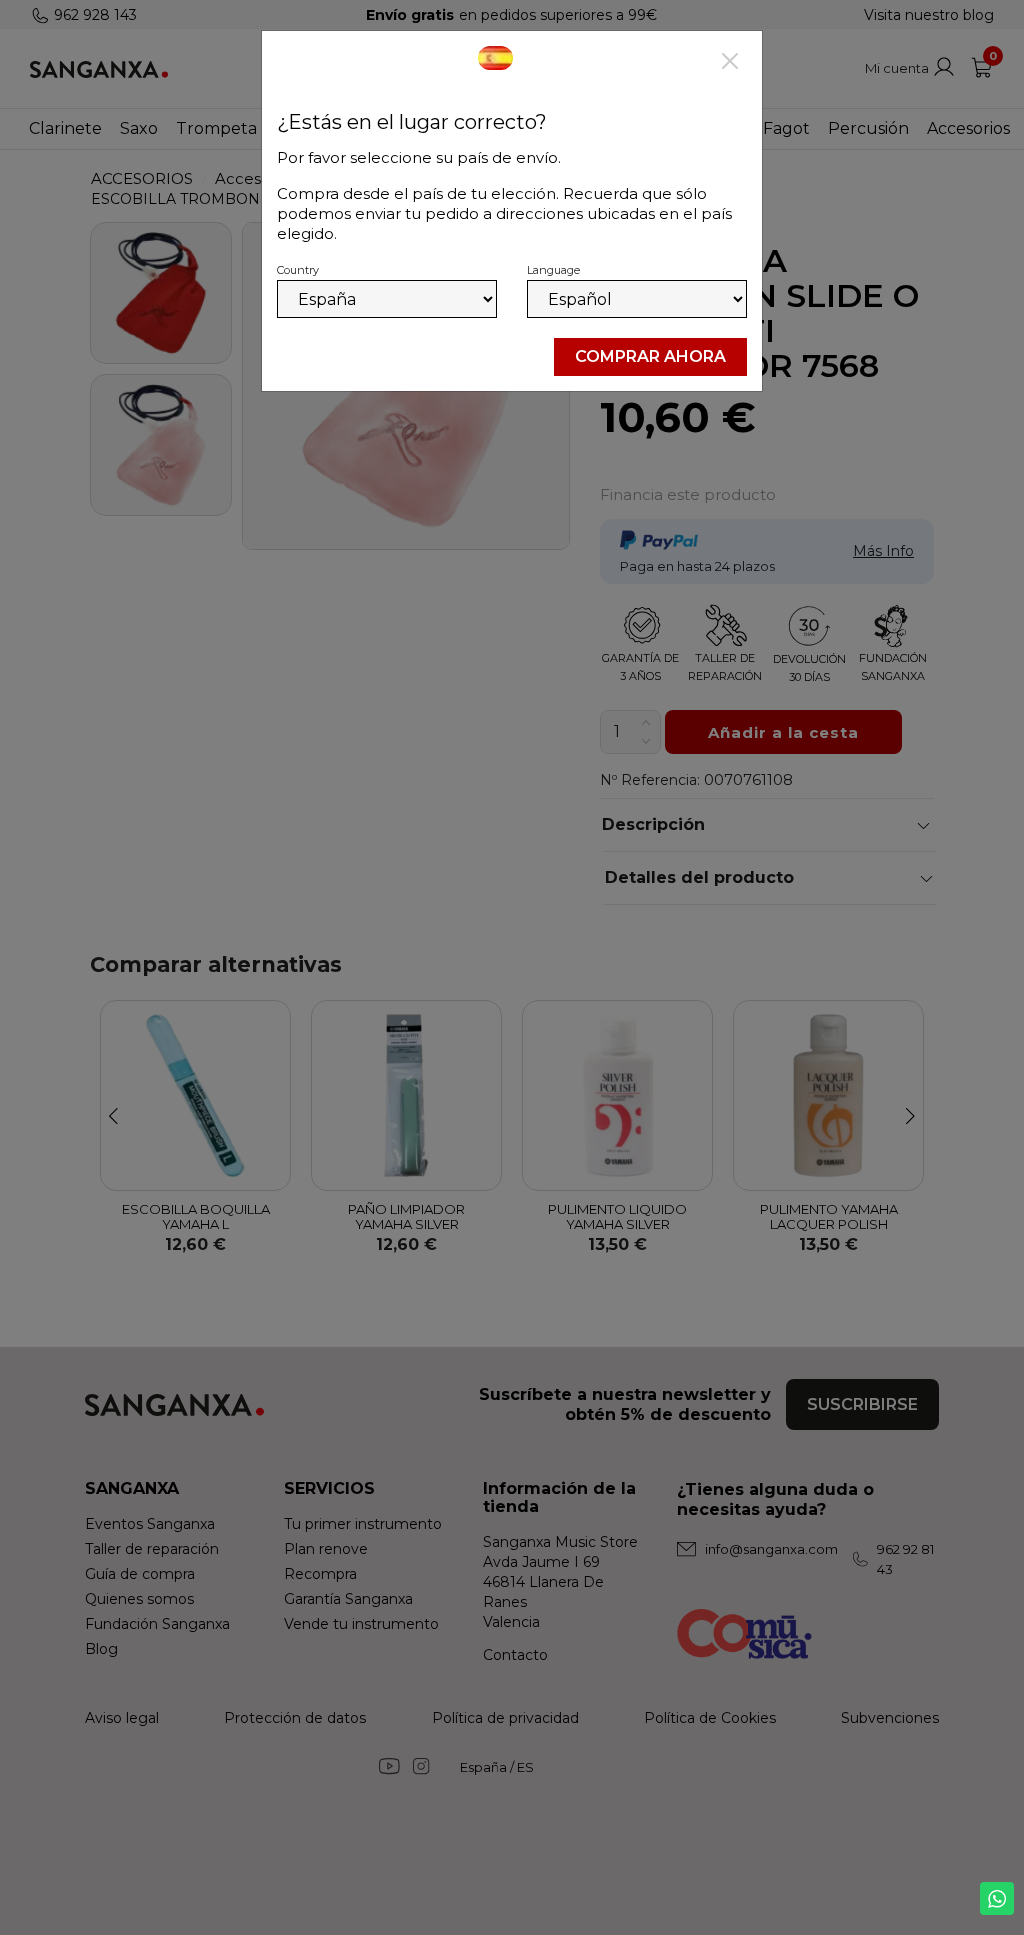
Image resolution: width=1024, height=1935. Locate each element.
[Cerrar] (730, 63)
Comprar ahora (650, 356)
